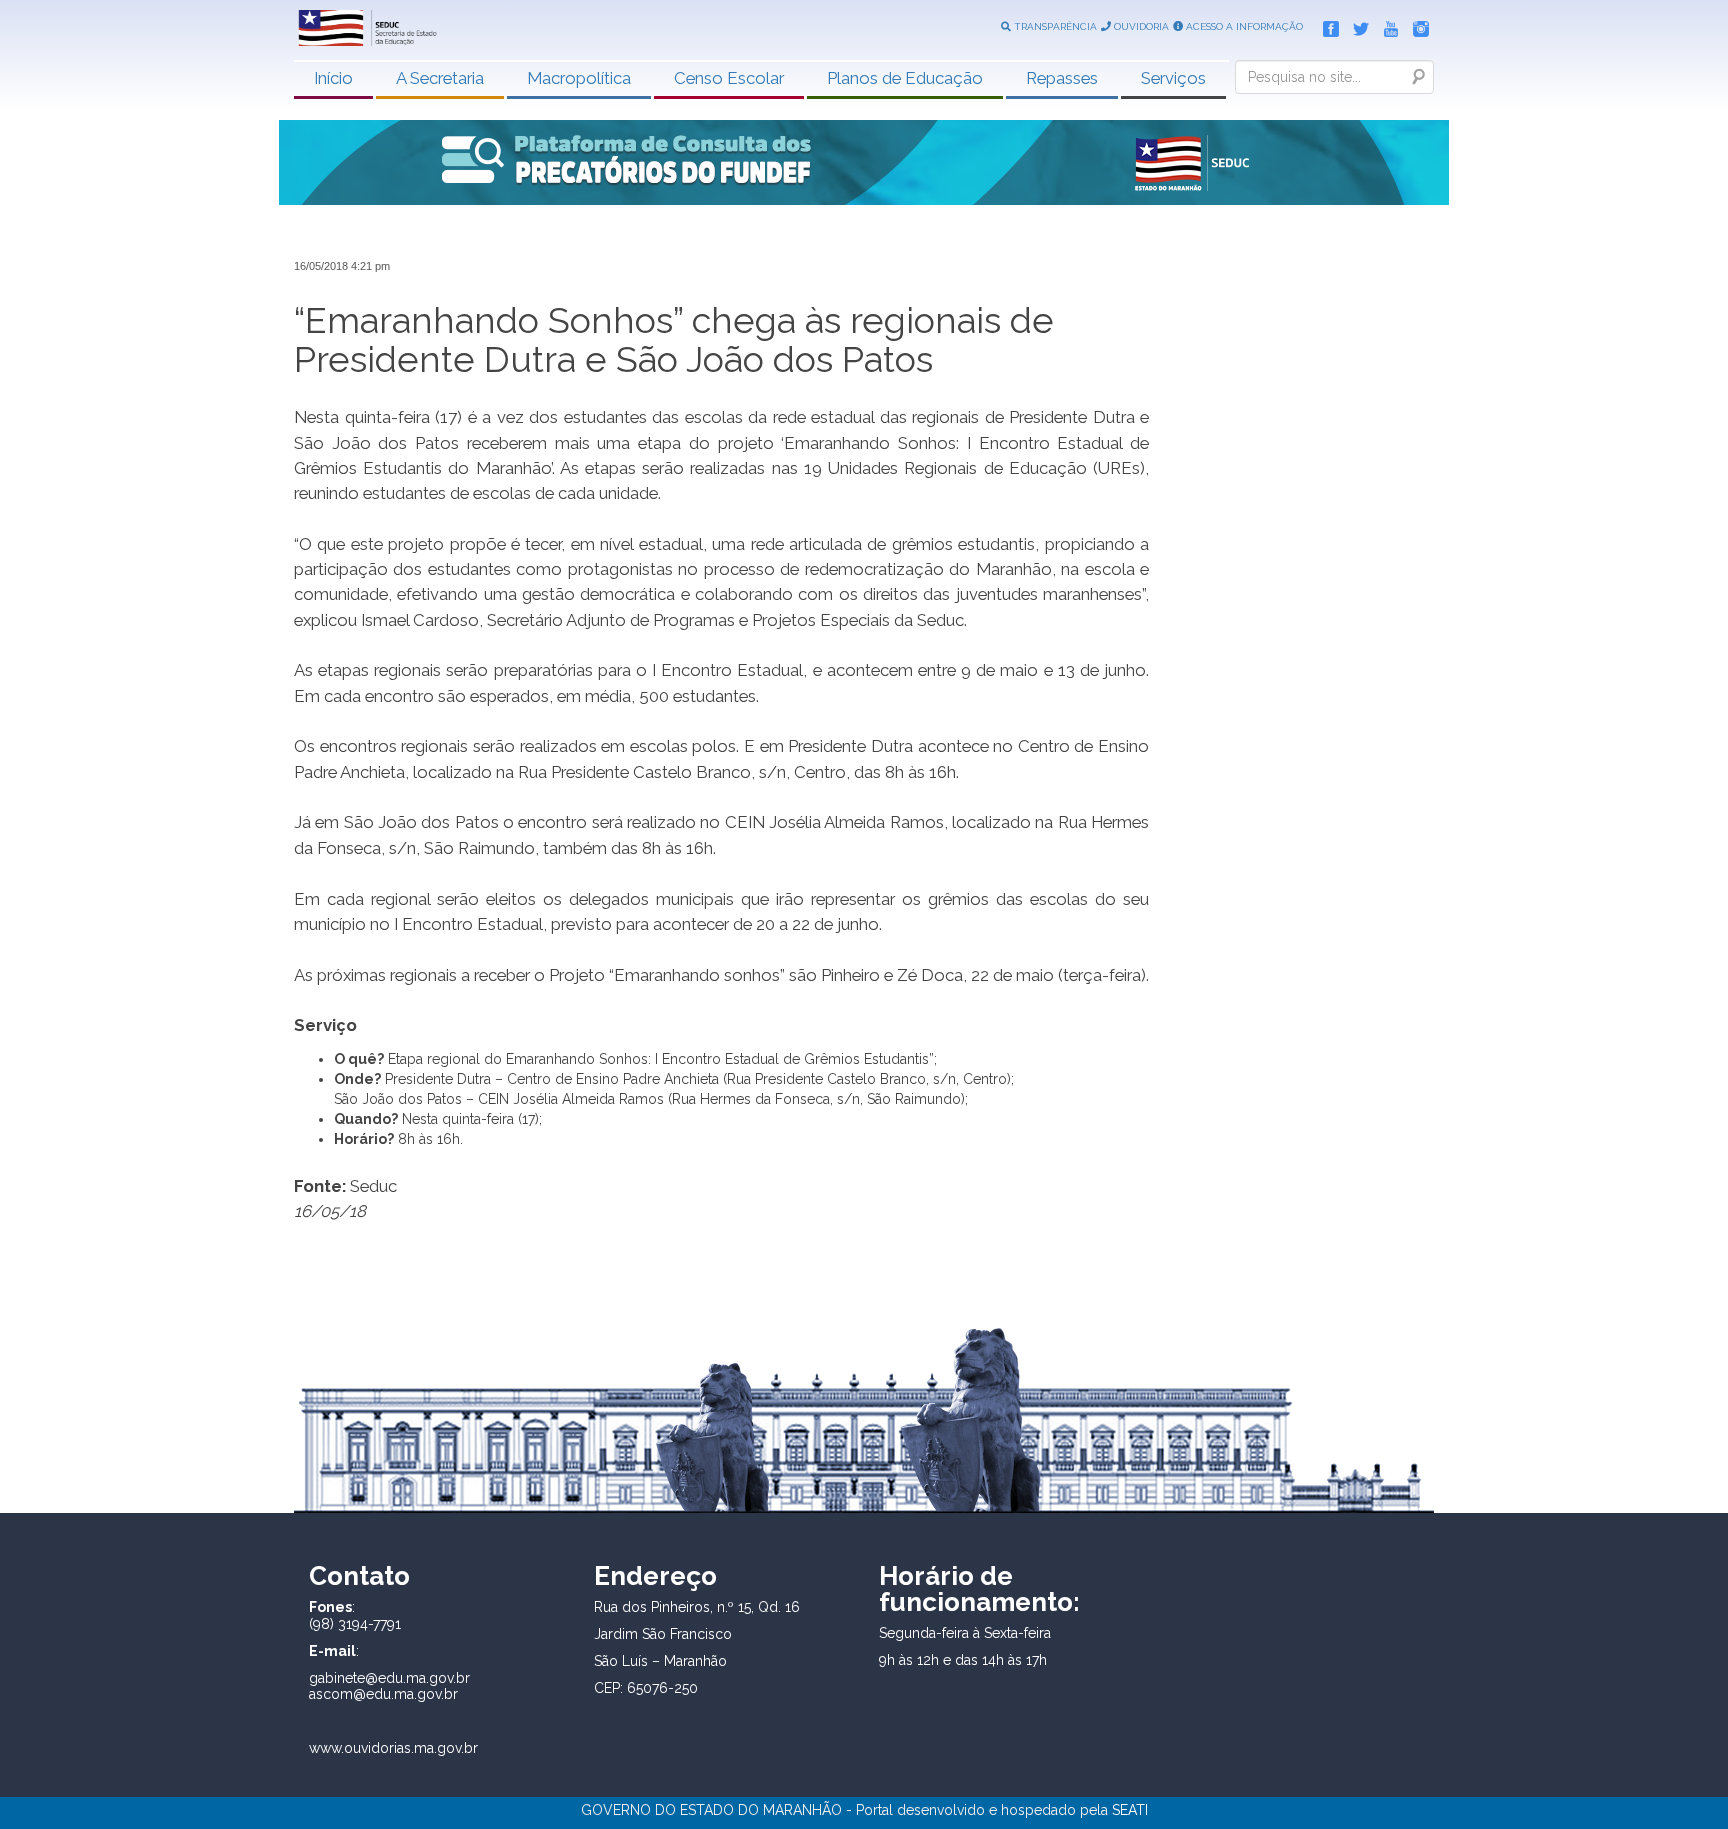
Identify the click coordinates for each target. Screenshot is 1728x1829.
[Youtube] (1386, 25)
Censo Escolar (729, 78)
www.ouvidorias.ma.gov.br (393, 1748)
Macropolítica (579, 78)
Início (333, 78)
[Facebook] (1326, 25)
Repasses (1062, 78)
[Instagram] (1416, 25)
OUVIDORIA (1140, 26)
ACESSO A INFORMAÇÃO (1243, 26)
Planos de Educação (905, 78)
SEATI (1130, 1810)
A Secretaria (440, 78)
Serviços (1173, 78)
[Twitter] (1356, 25)
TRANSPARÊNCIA (1054, 26)
